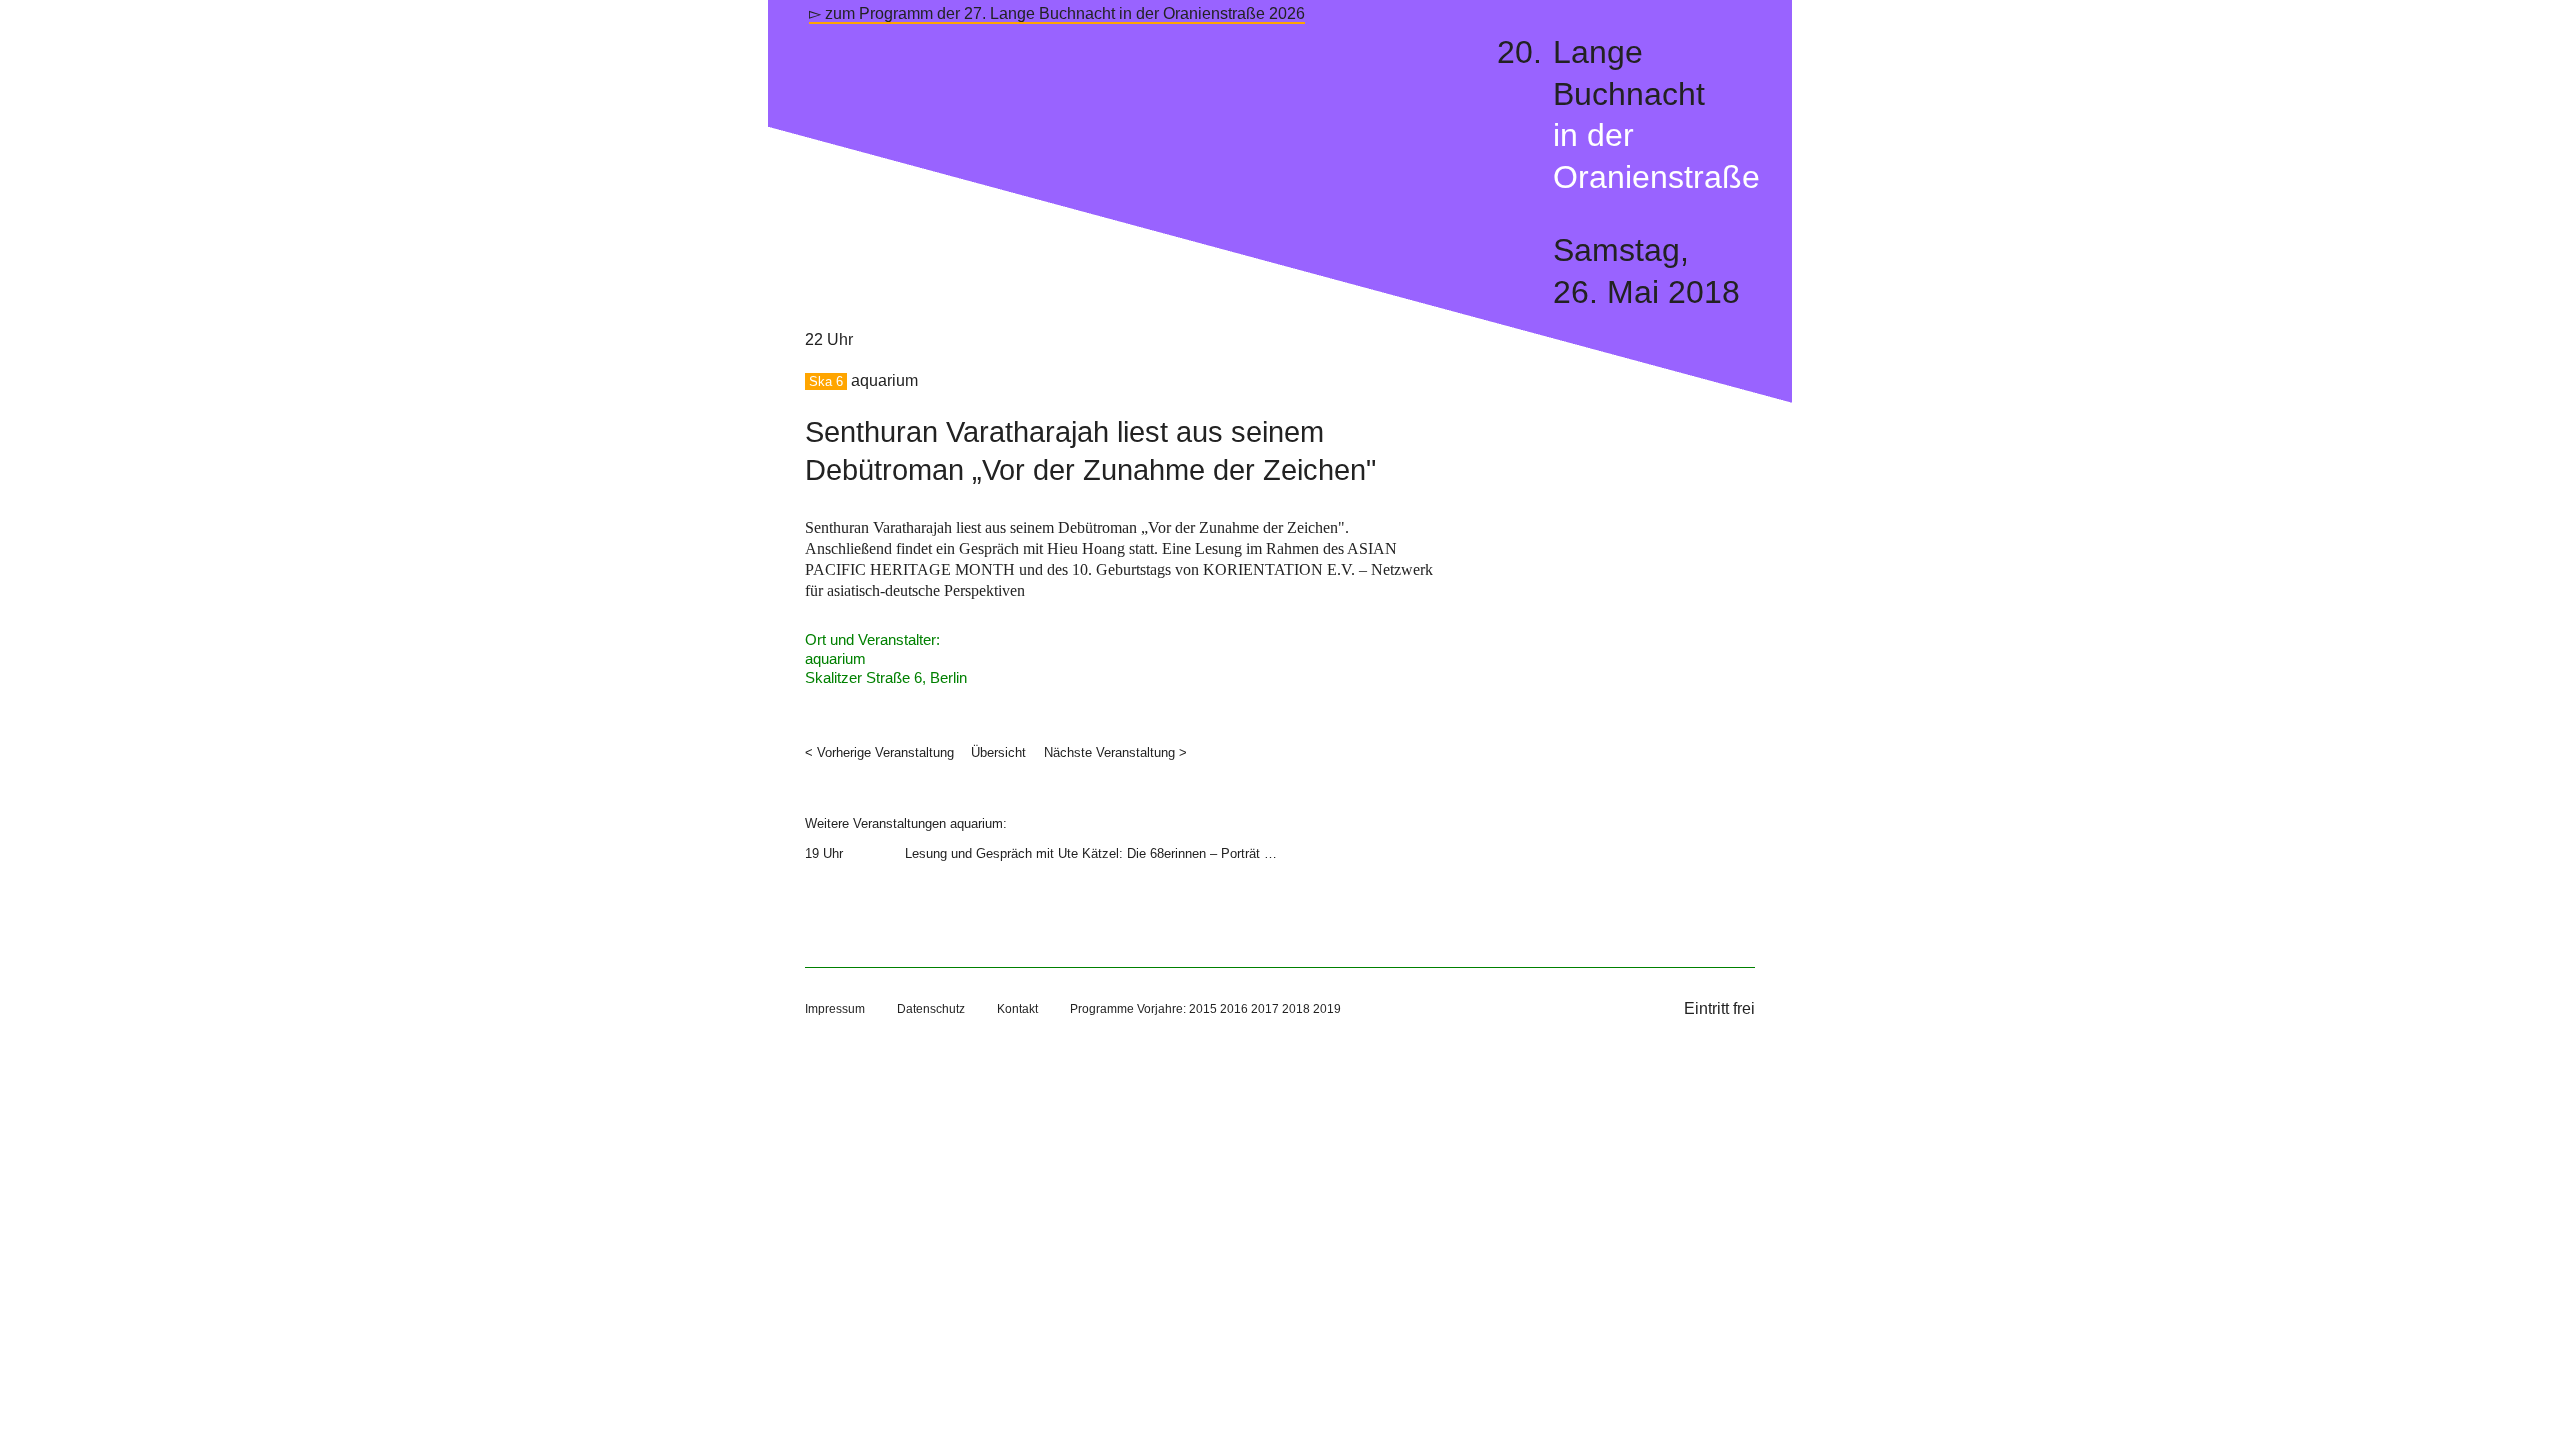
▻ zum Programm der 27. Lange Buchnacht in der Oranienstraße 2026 (1057, 13)
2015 (1203, 1009)
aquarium (884, 380)
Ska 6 (826, 381)
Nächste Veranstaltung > (1115, 752)
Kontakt (1017, 1009)
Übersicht (998, 752)
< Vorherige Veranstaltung (879, 752)
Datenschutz (931, 1009)
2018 (1296, 1009)
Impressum (835, 1009)
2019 (1327, 1009)
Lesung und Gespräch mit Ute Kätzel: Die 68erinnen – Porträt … (1091, 853)
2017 (1265, 1009)
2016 (1234, 1009)
